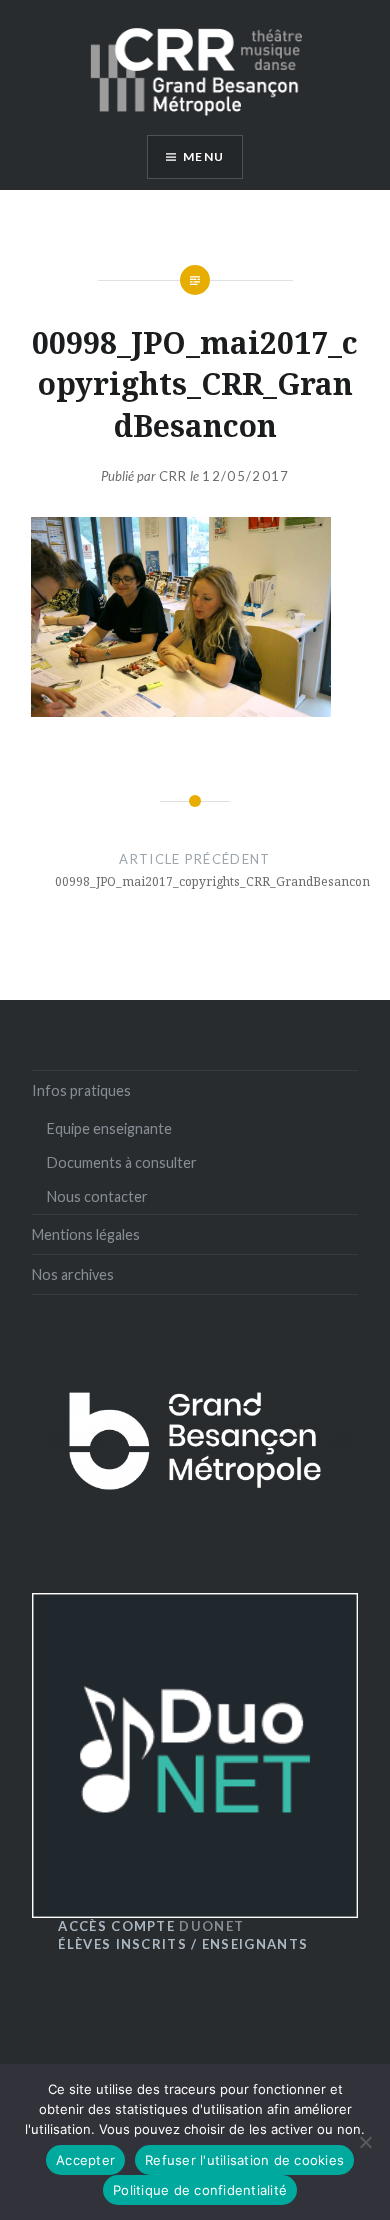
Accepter (85, 2160)
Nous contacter (97, 1196)
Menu (203, 156)
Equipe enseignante (109, 1128)
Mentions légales (86, 1234)
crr (173, 476)
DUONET (151, 1926)
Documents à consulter (122, 1162)
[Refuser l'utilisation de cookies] (365, 2142)
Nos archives (73, 1274)
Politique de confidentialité (200, 2190)
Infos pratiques (81, 1090)
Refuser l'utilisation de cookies (244, 2160)
